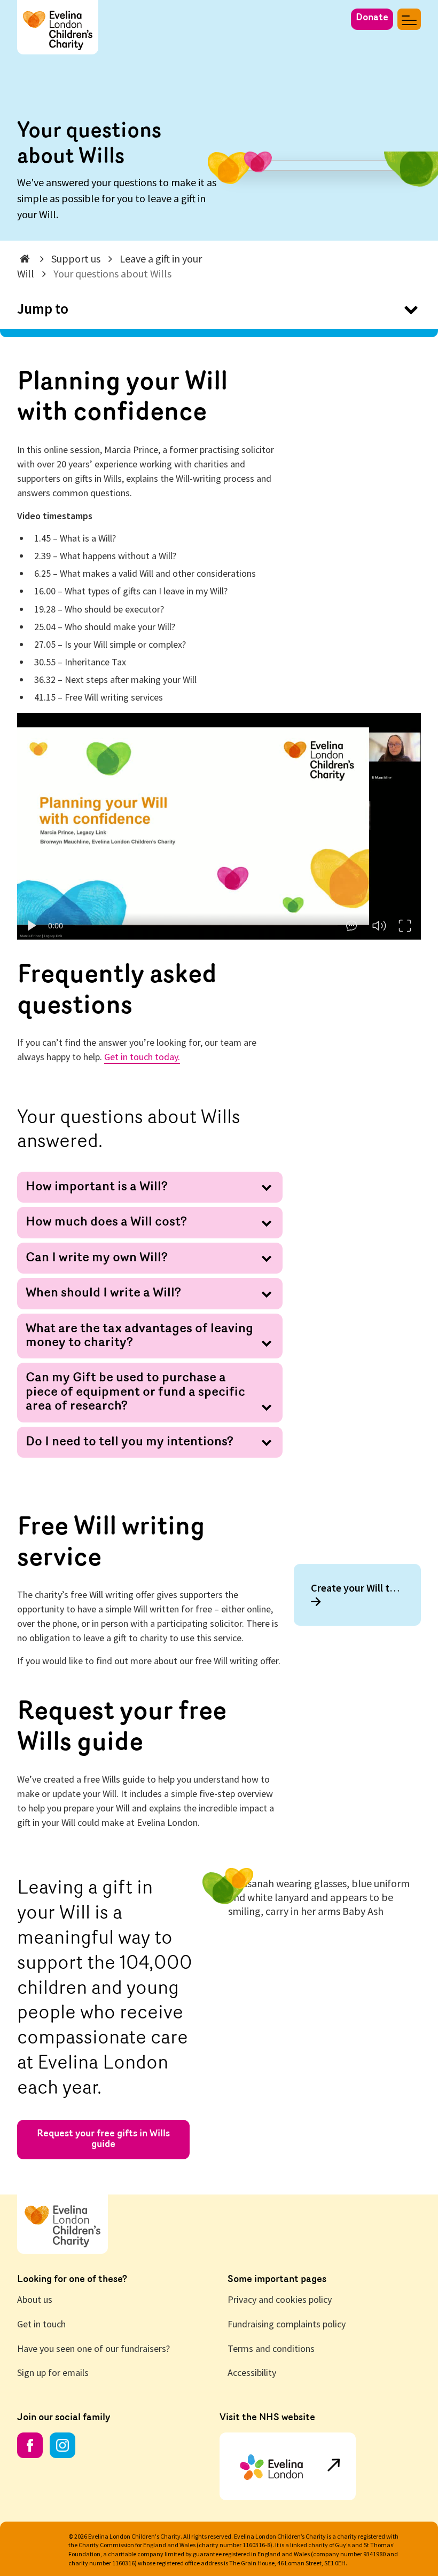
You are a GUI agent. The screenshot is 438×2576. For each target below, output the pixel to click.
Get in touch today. (142, 1057)
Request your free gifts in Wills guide (103, 2140)
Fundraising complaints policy (287, 2324)
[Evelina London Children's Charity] (58, 17)
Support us (76, 259)
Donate (372, 18)
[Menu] (409, 19)
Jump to (43, 308)
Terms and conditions (271, 2348)
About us (35, 2299)
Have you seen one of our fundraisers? (93, 2348)
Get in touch (41, 2324)
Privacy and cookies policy (280, 2299)
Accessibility (252, 2372)
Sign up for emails (53, 2372)
